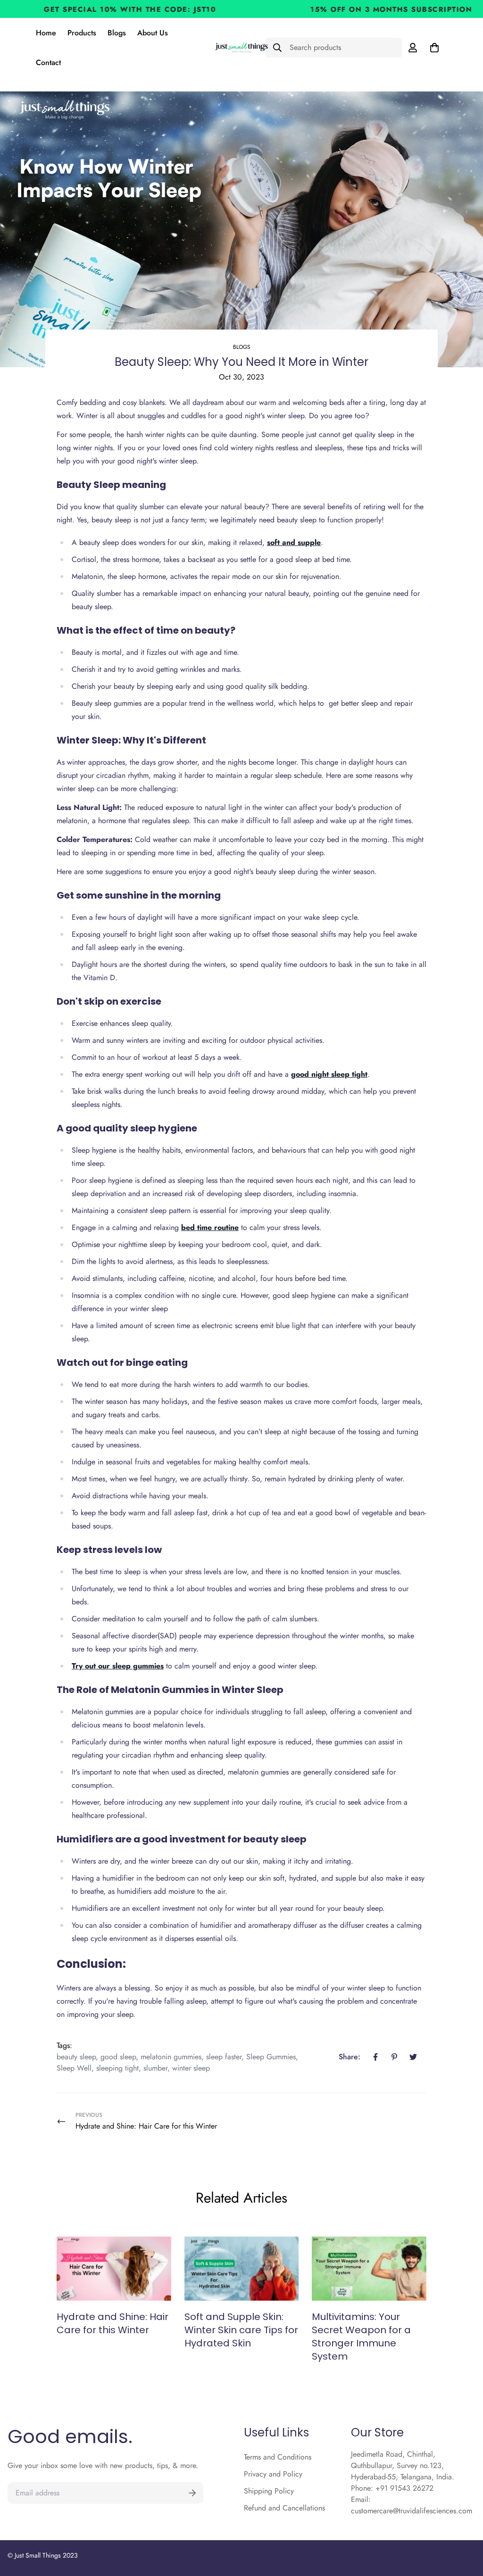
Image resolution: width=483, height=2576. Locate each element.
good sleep (118, 2057)
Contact (48, 62)
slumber (155, 2068)
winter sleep (191, 2068)
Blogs (117, 33)
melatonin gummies (171, 2057)
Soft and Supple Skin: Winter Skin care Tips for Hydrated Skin (241, 2330)
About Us (153, 33)
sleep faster (224, 2057)
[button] (433, 48)
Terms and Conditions (278, 2457)
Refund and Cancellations (284, 2508)
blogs (242, 347)
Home (46, 33)
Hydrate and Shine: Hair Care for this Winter (112, 2323)
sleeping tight (117, 2068)
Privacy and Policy (273, 2474)
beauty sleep (76, 2057)
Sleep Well (74, 2068)
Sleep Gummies (271, 2057)
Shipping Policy (269, 2491)
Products (82, 33)
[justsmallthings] (241, 48)
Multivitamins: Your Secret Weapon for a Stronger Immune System (361, 2337)
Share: (350, 2057)
